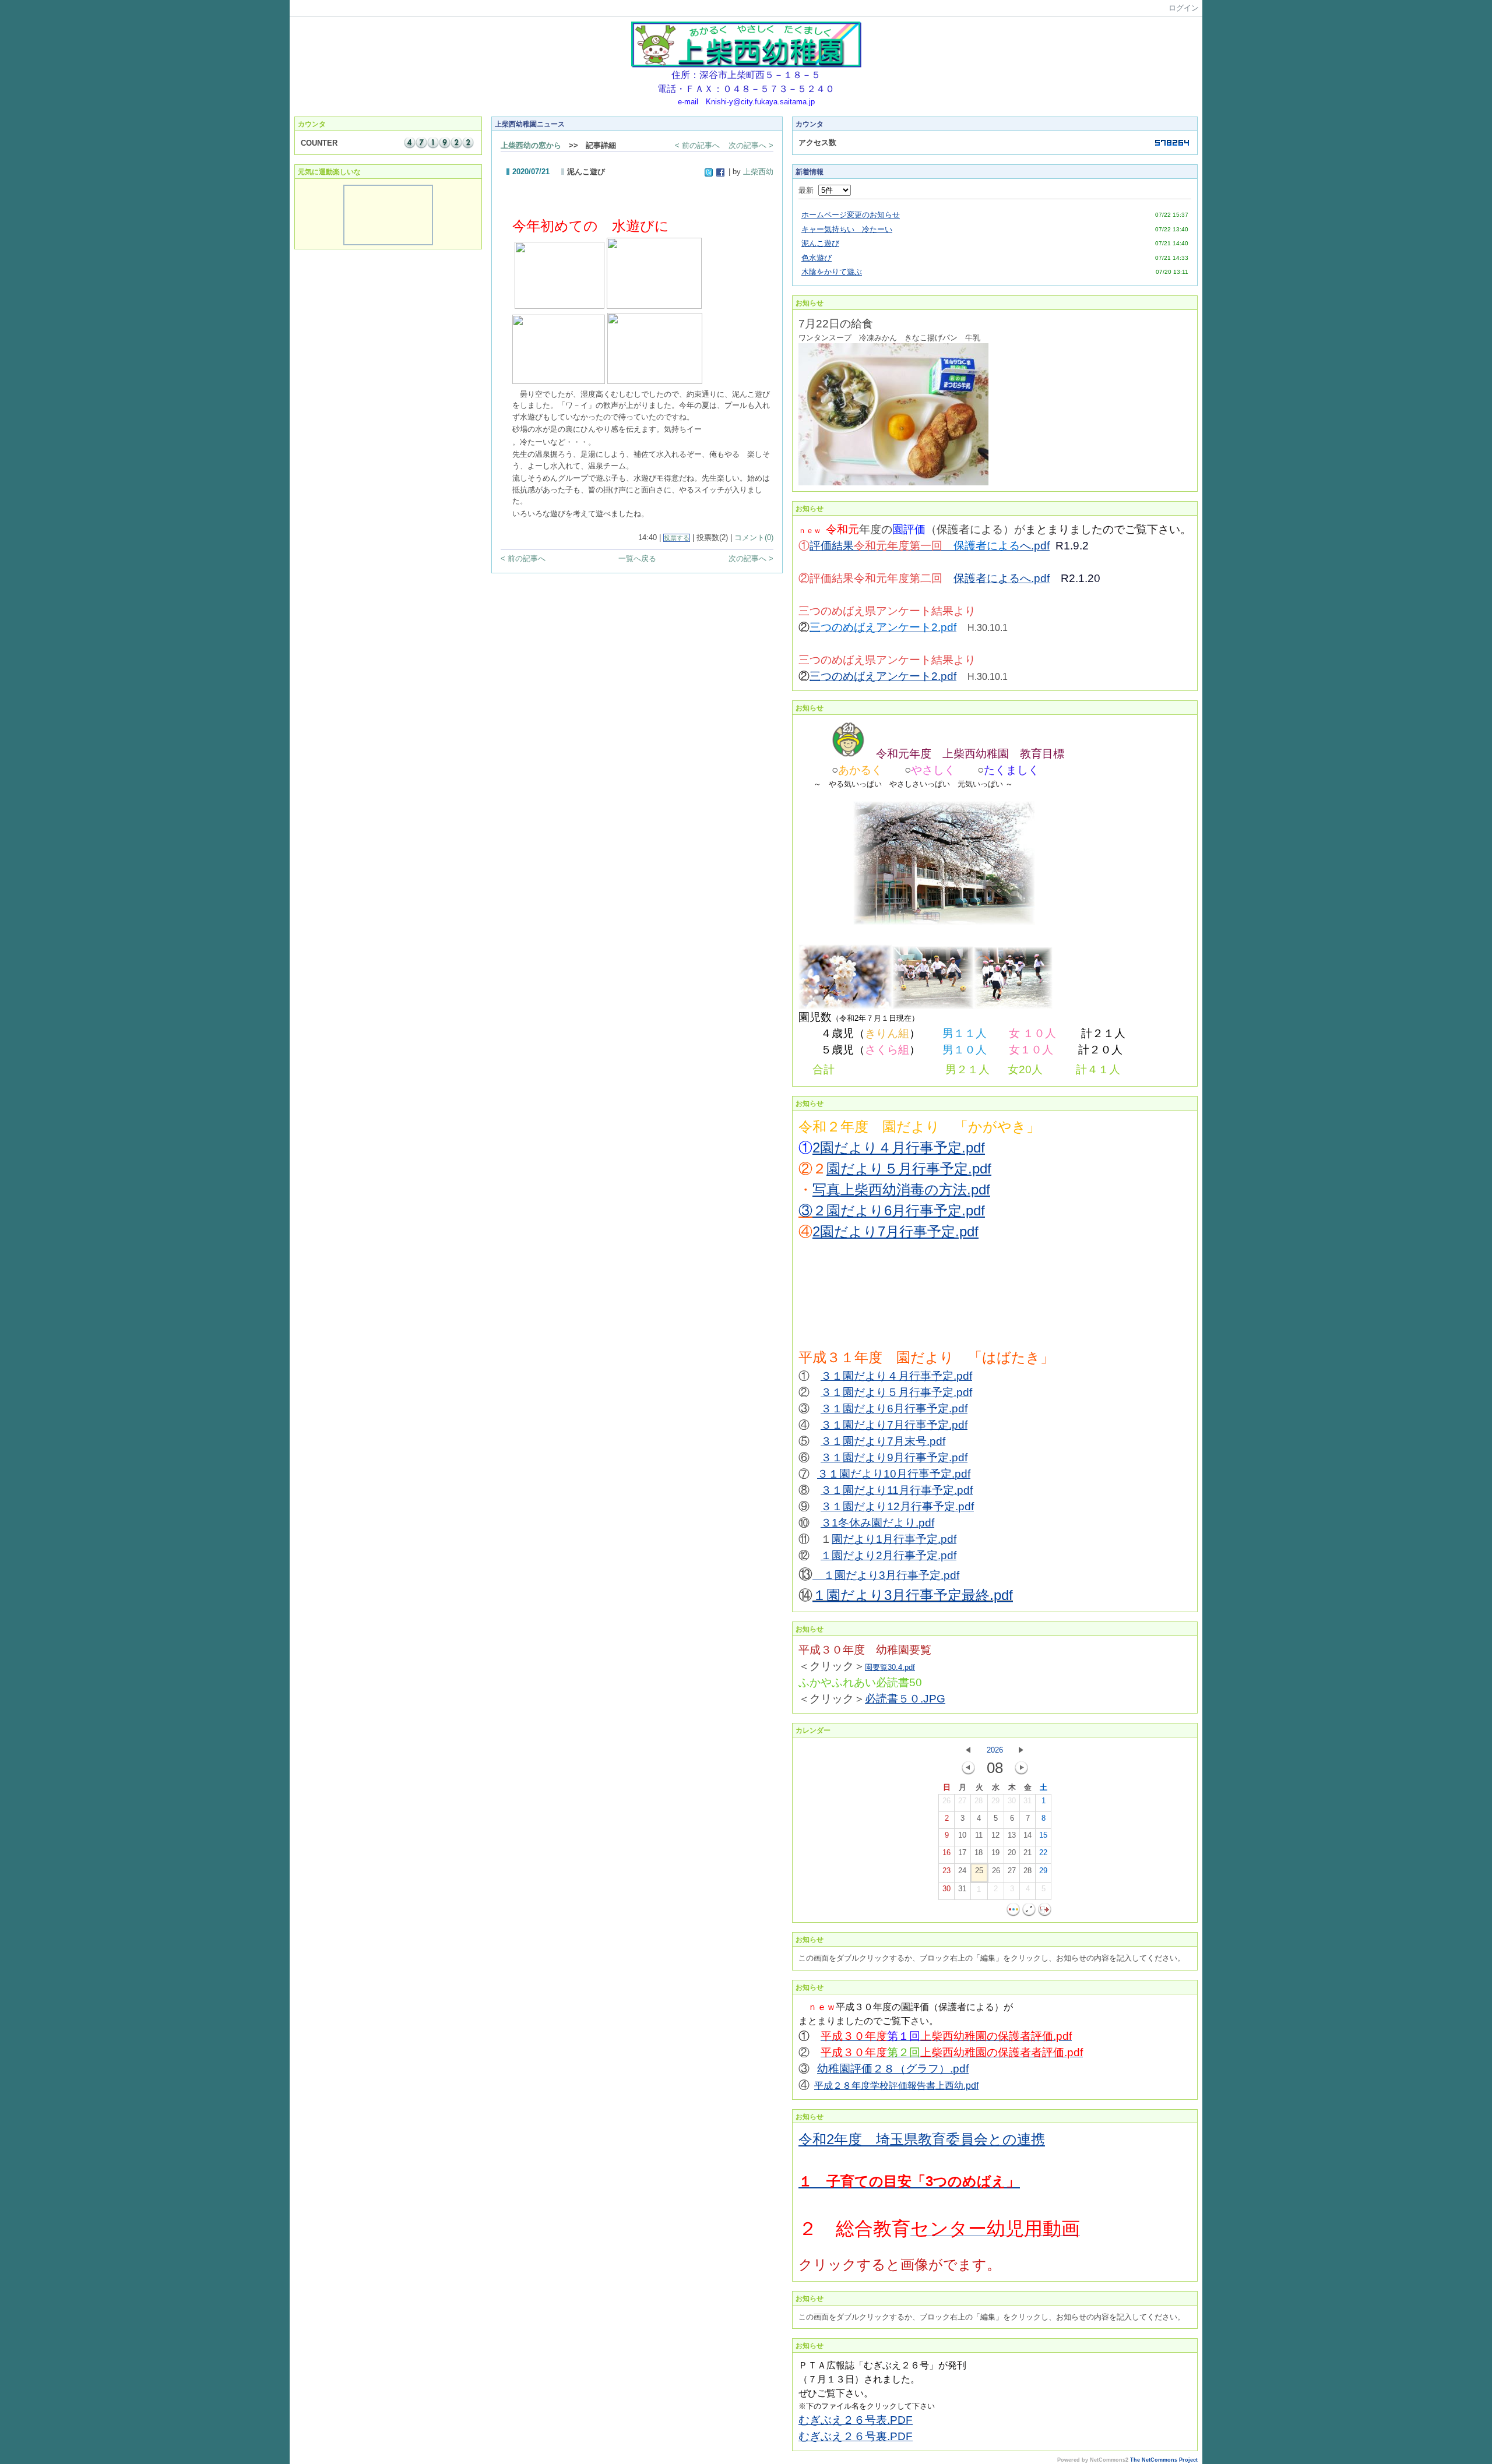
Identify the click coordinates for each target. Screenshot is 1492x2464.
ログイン (1184, 8)
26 (946, 1801)
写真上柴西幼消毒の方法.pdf (901, 1189)
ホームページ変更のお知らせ (851, 215)
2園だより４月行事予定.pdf (899, 1148)
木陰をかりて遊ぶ (832, 272)
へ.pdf (1035, 546)
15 (1043, 1835)
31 (1027, 1801)
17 (962, 1853)
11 (979, 1835)
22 (1043, 1853)
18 (979, 1853)
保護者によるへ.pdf (1002, 578)
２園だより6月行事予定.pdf (899, 1210)
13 (1012, 1835)
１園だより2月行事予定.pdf (888, 1555)
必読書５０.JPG (905, 1699)
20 (1012, 1853)
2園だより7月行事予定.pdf (895, 1231)
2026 (995, 1750)
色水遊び (817, 258)
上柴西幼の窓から (531, 145)
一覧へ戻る (637, 558)
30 (1012, 1801)
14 (1027, 1835)
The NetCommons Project (1164, 2460)
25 (979, 1871)
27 (962, 1801)
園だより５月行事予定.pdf (909, 1168)
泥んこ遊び (820, 243)
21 (1027, 1853)
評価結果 (882, 546)
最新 (808, 190)
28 (979, 1801)
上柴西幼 (758, 172)
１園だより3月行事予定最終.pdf (913, 1595)
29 (995, 1801)
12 (995, 1835)
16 (946, 1853)
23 (946, 1871)
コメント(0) (754, 537)
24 (962, 1871)
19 (995, 1853)
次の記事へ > (751, 145)
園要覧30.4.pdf (890, 1667)
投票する (677, 538)
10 (962, 1835)
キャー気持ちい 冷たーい (847, 229)
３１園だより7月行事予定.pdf (894, 1425)
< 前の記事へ (697, 145)
